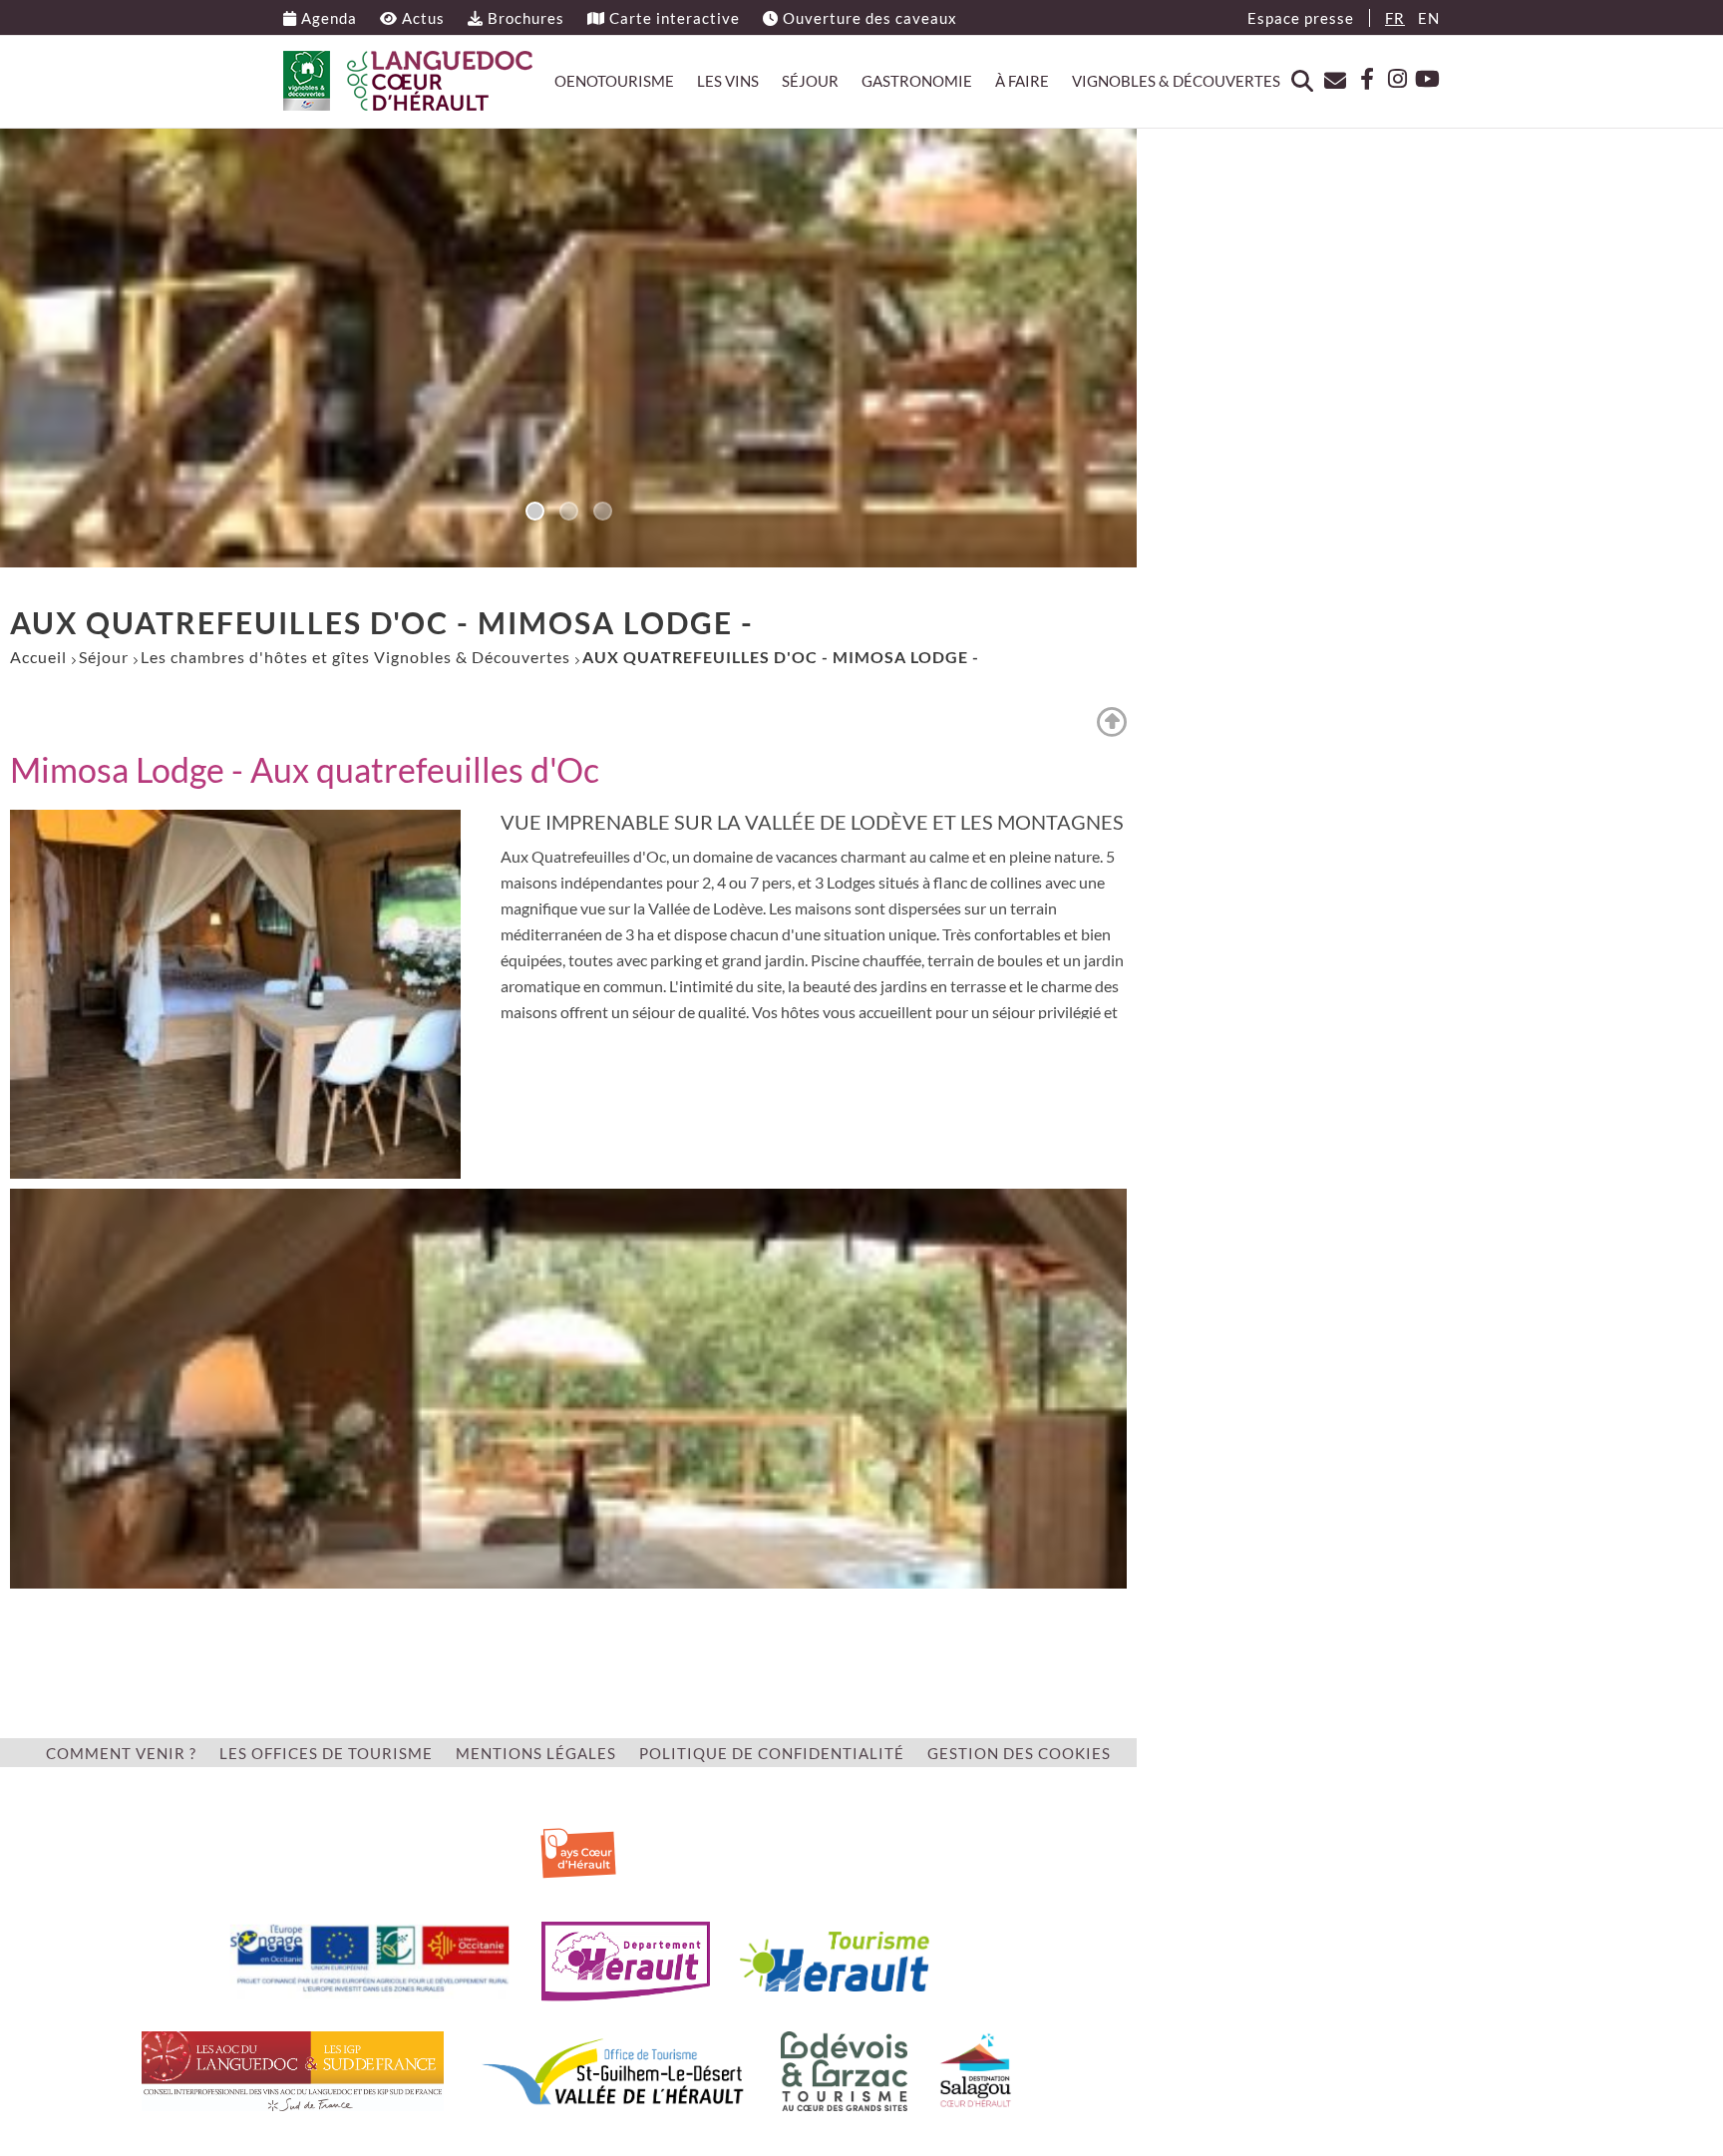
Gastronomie (917, 81)
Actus (421, 18)
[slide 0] (534, 513)
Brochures (524, 18)
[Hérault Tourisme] (835, 1959)
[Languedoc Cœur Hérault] (408, 81)
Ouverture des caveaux (868, 18)
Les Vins (728, 81)
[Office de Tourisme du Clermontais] (976, 2069)
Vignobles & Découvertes (1176, 81)
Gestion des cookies (1019, 1753)
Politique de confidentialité (772, 1753)
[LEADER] (369, 1959)
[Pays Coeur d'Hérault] (578, 1849)
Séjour (810, 81)
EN (1429, 18)
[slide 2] (602, 513)
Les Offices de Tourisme (326, 1753)
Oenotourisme (614, 81)
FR (1395, 18)
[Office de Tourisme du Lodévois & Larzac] (844, 2069)
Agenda (327, 18)
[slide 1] (568, 513)
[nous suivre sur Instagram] (1392, 79)
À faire (1022, 81)
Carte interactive (673, 18)
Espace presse (1301, 18)
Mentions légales (536, 1753)
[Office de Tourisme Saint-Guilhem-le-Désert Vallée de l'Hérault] (612, 2069)
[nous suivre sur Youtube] (1425, 79)
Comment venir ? (121, 1753)
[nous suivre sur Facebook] (1359, 79)
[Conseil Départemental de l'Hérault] (626, 1959)
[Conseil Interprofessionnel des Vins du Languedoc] (293, 2069)
